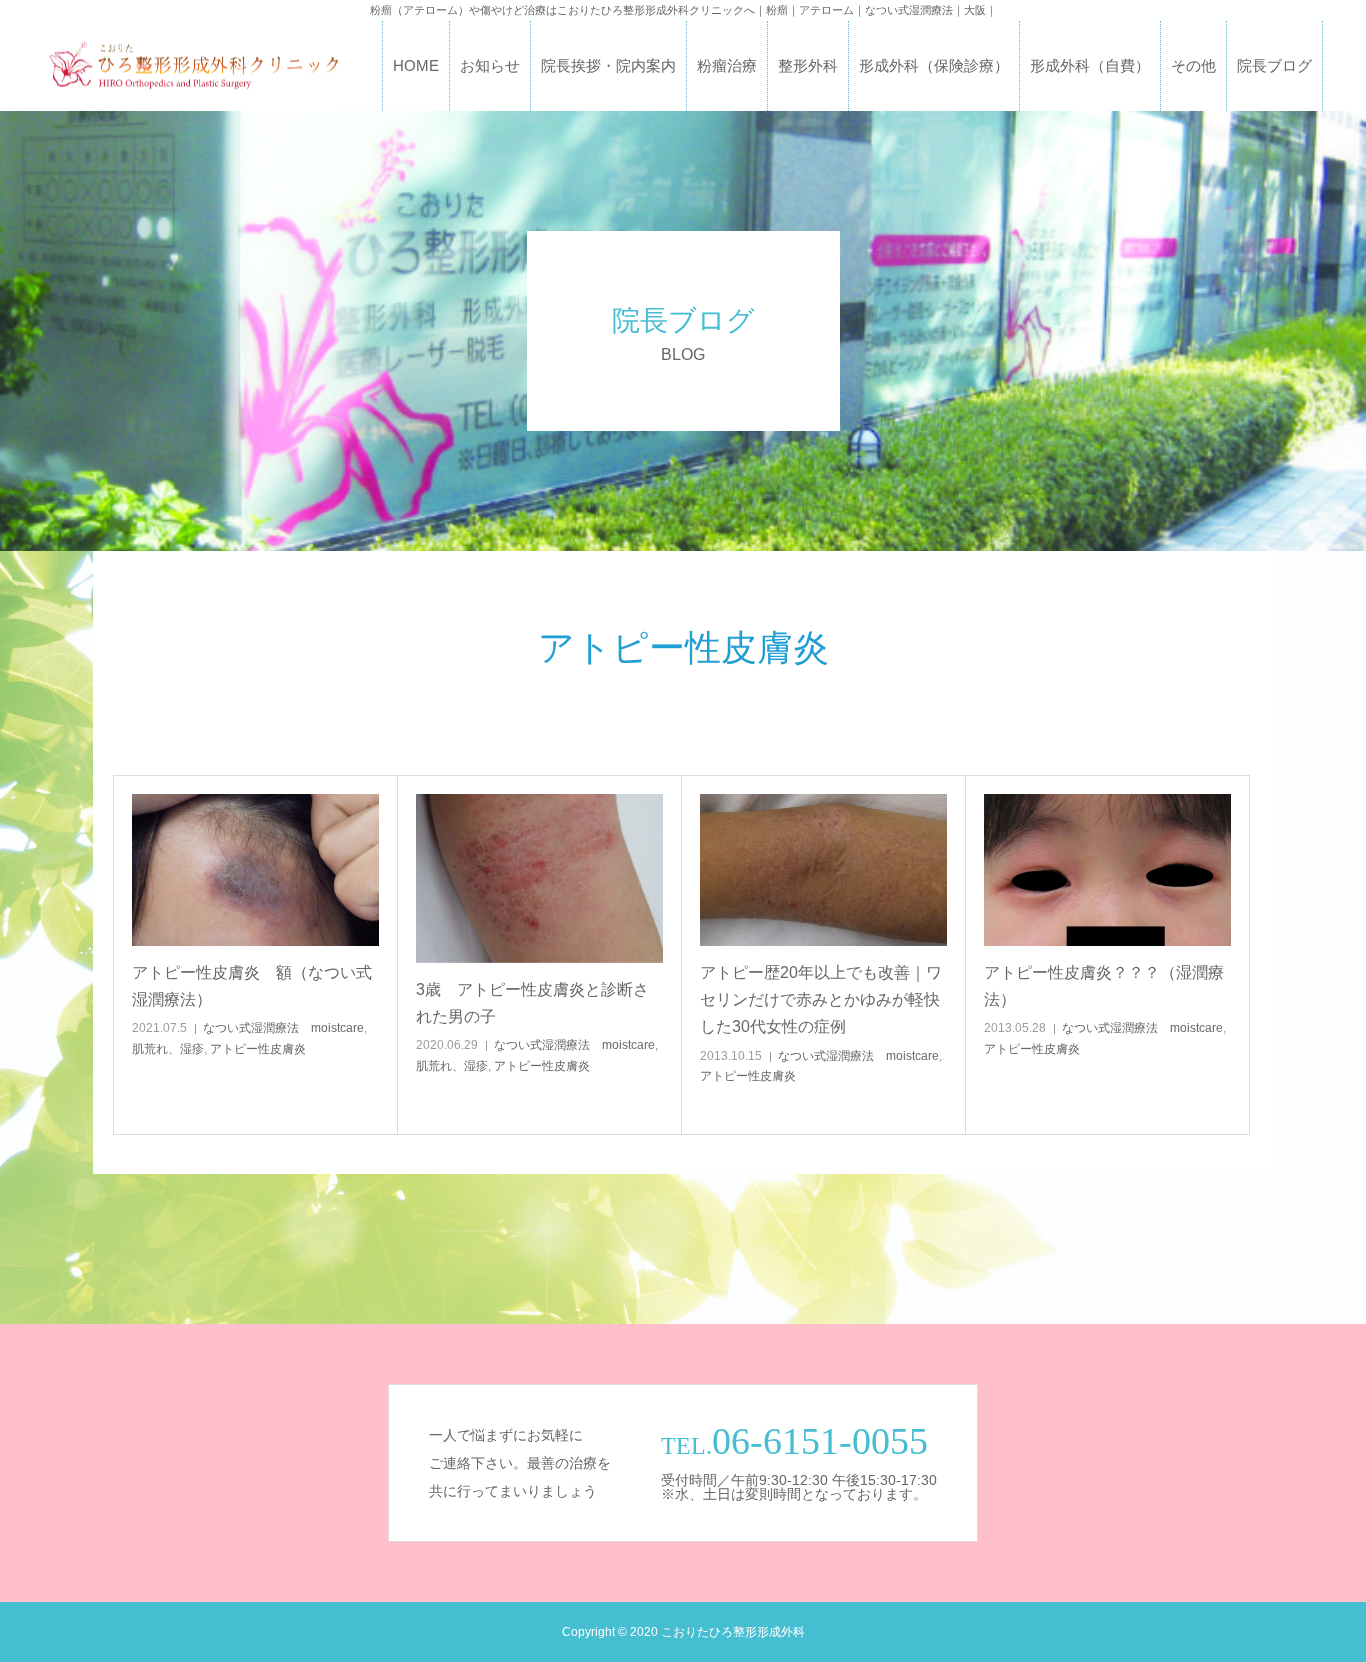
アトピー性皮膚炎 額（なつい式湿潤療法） (252, 986)
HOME (416, 65)
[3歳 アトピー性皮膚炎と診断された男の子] (539, 878)
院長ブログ (1274, 65)
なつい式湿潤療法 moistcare (283, 1028)
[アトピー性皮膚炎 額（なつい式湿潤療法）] (255, 870)
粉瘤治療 (727, 65)
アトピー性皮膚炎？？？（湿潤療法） (1104, 986)
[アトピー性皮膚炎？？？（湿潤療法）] (1107, 870)
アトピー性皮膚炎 (258, 1049)
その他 (1193, 65)
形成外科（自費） (1090, 65)
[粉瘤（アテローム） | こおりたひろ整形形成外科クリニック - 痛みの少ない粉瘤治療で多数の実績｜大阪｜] (193, 66)
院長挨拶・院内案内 (608, 65)
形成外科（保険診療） (934, 65)
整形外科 (808, 65)
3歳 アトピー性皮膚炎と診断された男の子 (532, 1003)
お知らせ (490, 65)
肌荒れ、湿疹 (168, 1049)
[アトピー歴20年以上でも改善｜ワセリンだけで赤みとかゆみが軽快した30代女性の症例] (823, 870)
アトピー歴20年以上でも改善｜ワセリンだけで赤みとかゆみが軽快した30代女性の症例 (821, 999)
